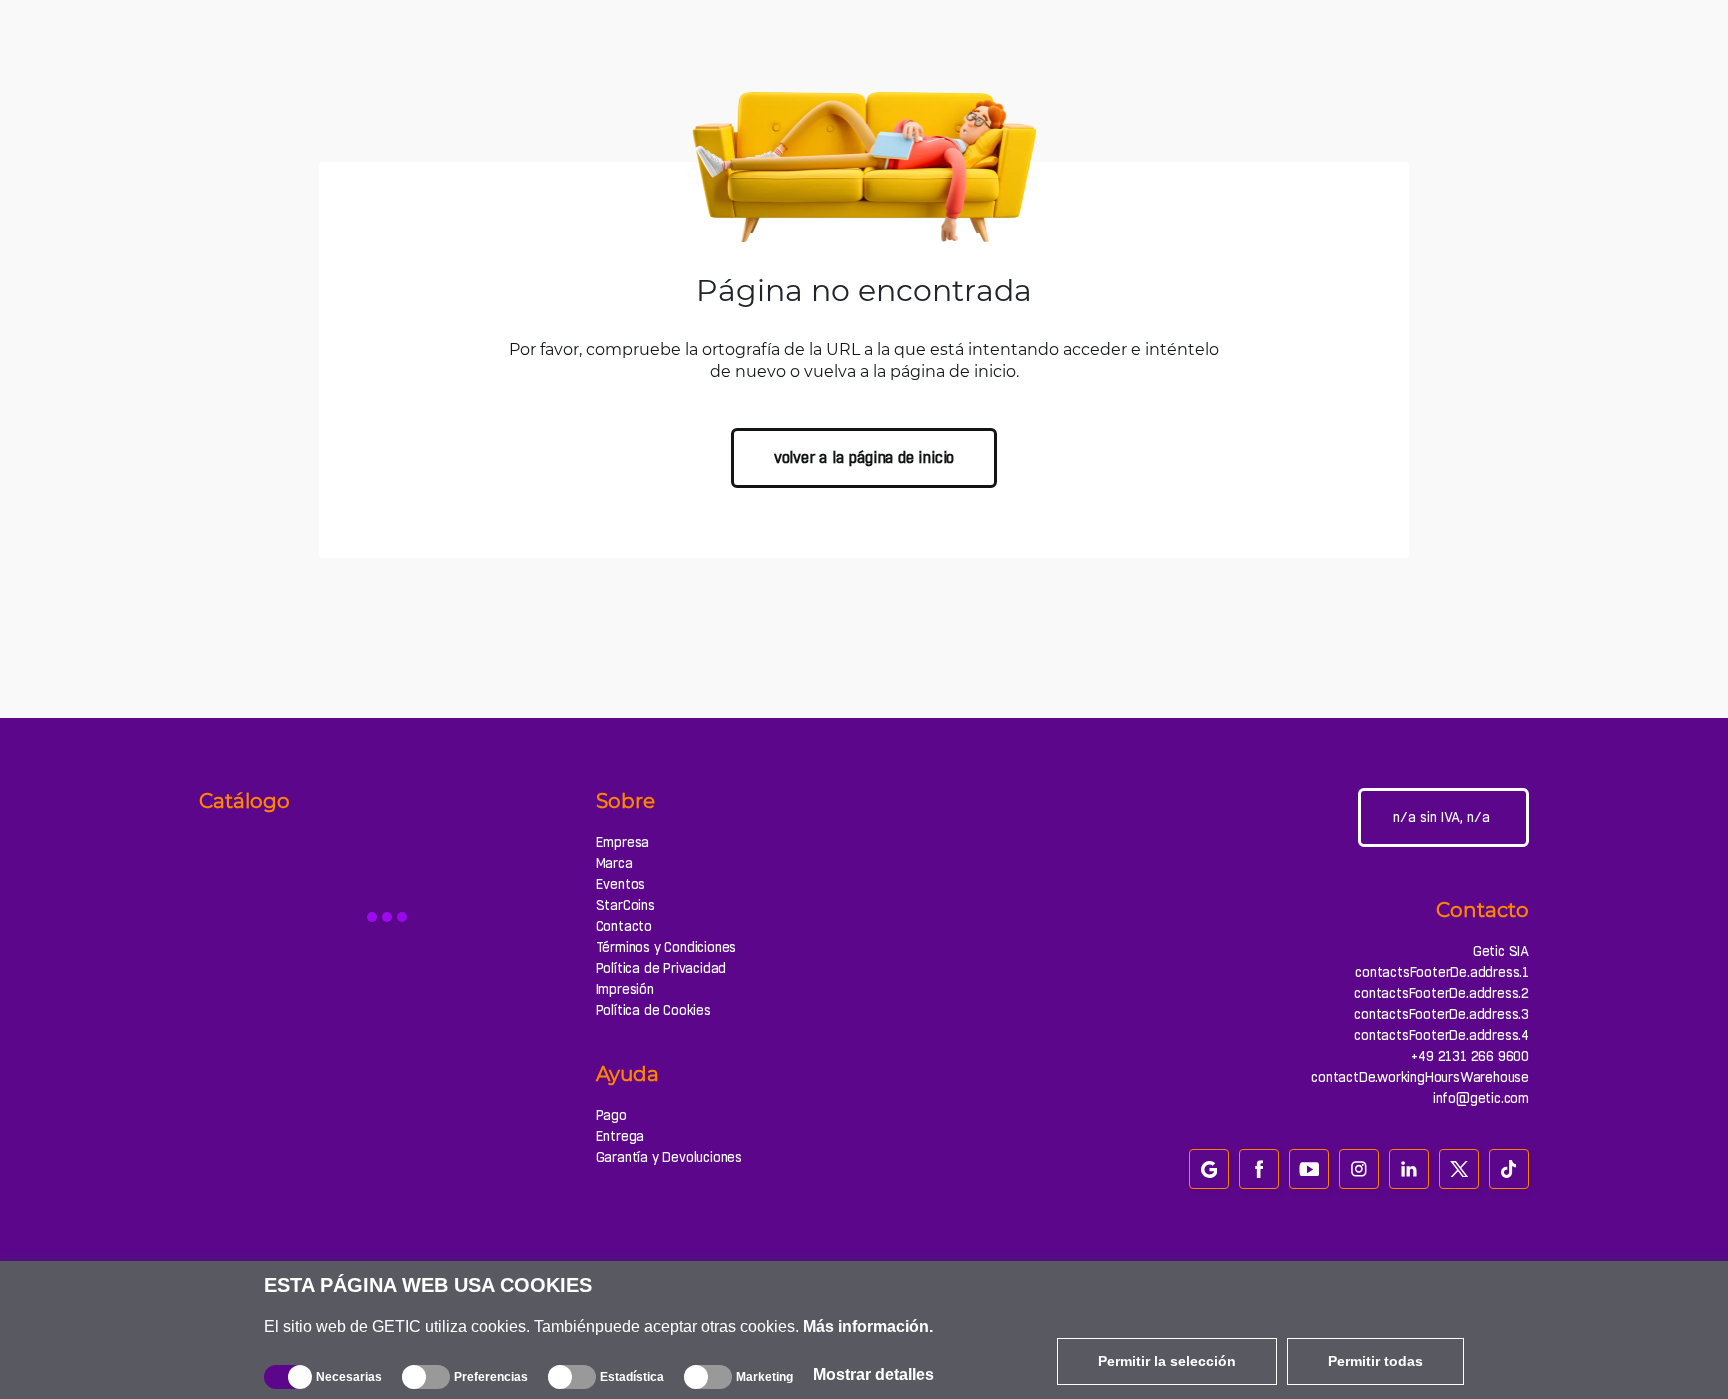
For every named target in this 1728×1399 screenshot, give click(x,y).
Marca (614, 863)
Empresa (623, 842)
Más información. (868, 1326)
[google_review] (1209, 1169)
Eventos (621, 884)
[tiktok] (1509, 1169)
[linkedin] (1409, 1169)
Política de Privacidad (661, 968)
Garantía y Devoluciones (669, 1157)
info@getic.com (1481, 1098)
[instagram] (1359, 1169)
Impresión (625, 989)
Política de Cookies (653, 1010)
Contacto (624, 926)
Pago (611, 1115)
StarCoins (625, 905)
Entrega (620, 1136)
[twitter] (1459, 1169)
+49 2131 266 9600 (1470, 1056)
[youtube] (1309, 1169)
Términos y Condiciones (666, 947)
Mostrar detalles (873, 1374)
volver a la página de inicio (864, 457)
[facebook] (1259, 1169)
